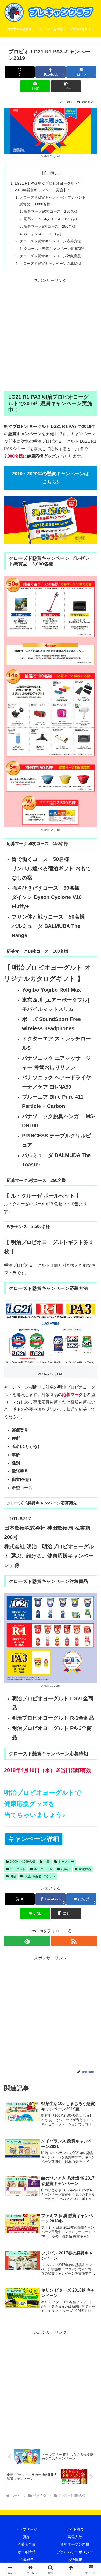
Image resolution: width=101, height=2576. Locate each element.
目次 (44, 173)
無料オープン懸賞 (75, 2544)
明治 (13, 1876)
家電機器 (85, 1869)
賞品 (26, 2537)
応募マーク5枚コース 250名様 (50, 226)
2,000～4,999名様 (23, 1862)
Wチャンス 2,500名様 (43, 234)
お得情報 (75, 2559)
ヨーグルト (18, 1869)
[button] (66, 86)
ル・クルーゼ (43, 1869)
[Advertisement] (51, 335)
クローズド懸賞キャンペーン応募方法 (50, 241)
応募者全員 (26, 2544)
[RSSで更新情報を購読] (74, 1941)
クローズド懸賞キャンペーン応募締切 (50, 264)
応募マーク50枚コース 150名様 (51, 211)
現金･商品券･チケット (40, 1876)
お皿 (47, 1862)
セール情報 (26, 2552)
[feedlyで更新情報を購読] (27, 1941)
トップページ (26, 2529)
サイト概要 (75, 2529)
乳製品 (66, 1869)
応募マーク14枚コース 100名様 (51, 219)
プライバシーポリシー (75, 2552)
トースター (66, 1862)
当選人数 (75, 2537)
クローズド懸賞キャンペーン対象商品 (50, 256)
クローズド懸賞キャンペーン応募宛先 (55, 249)
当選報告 (26, 2559)
